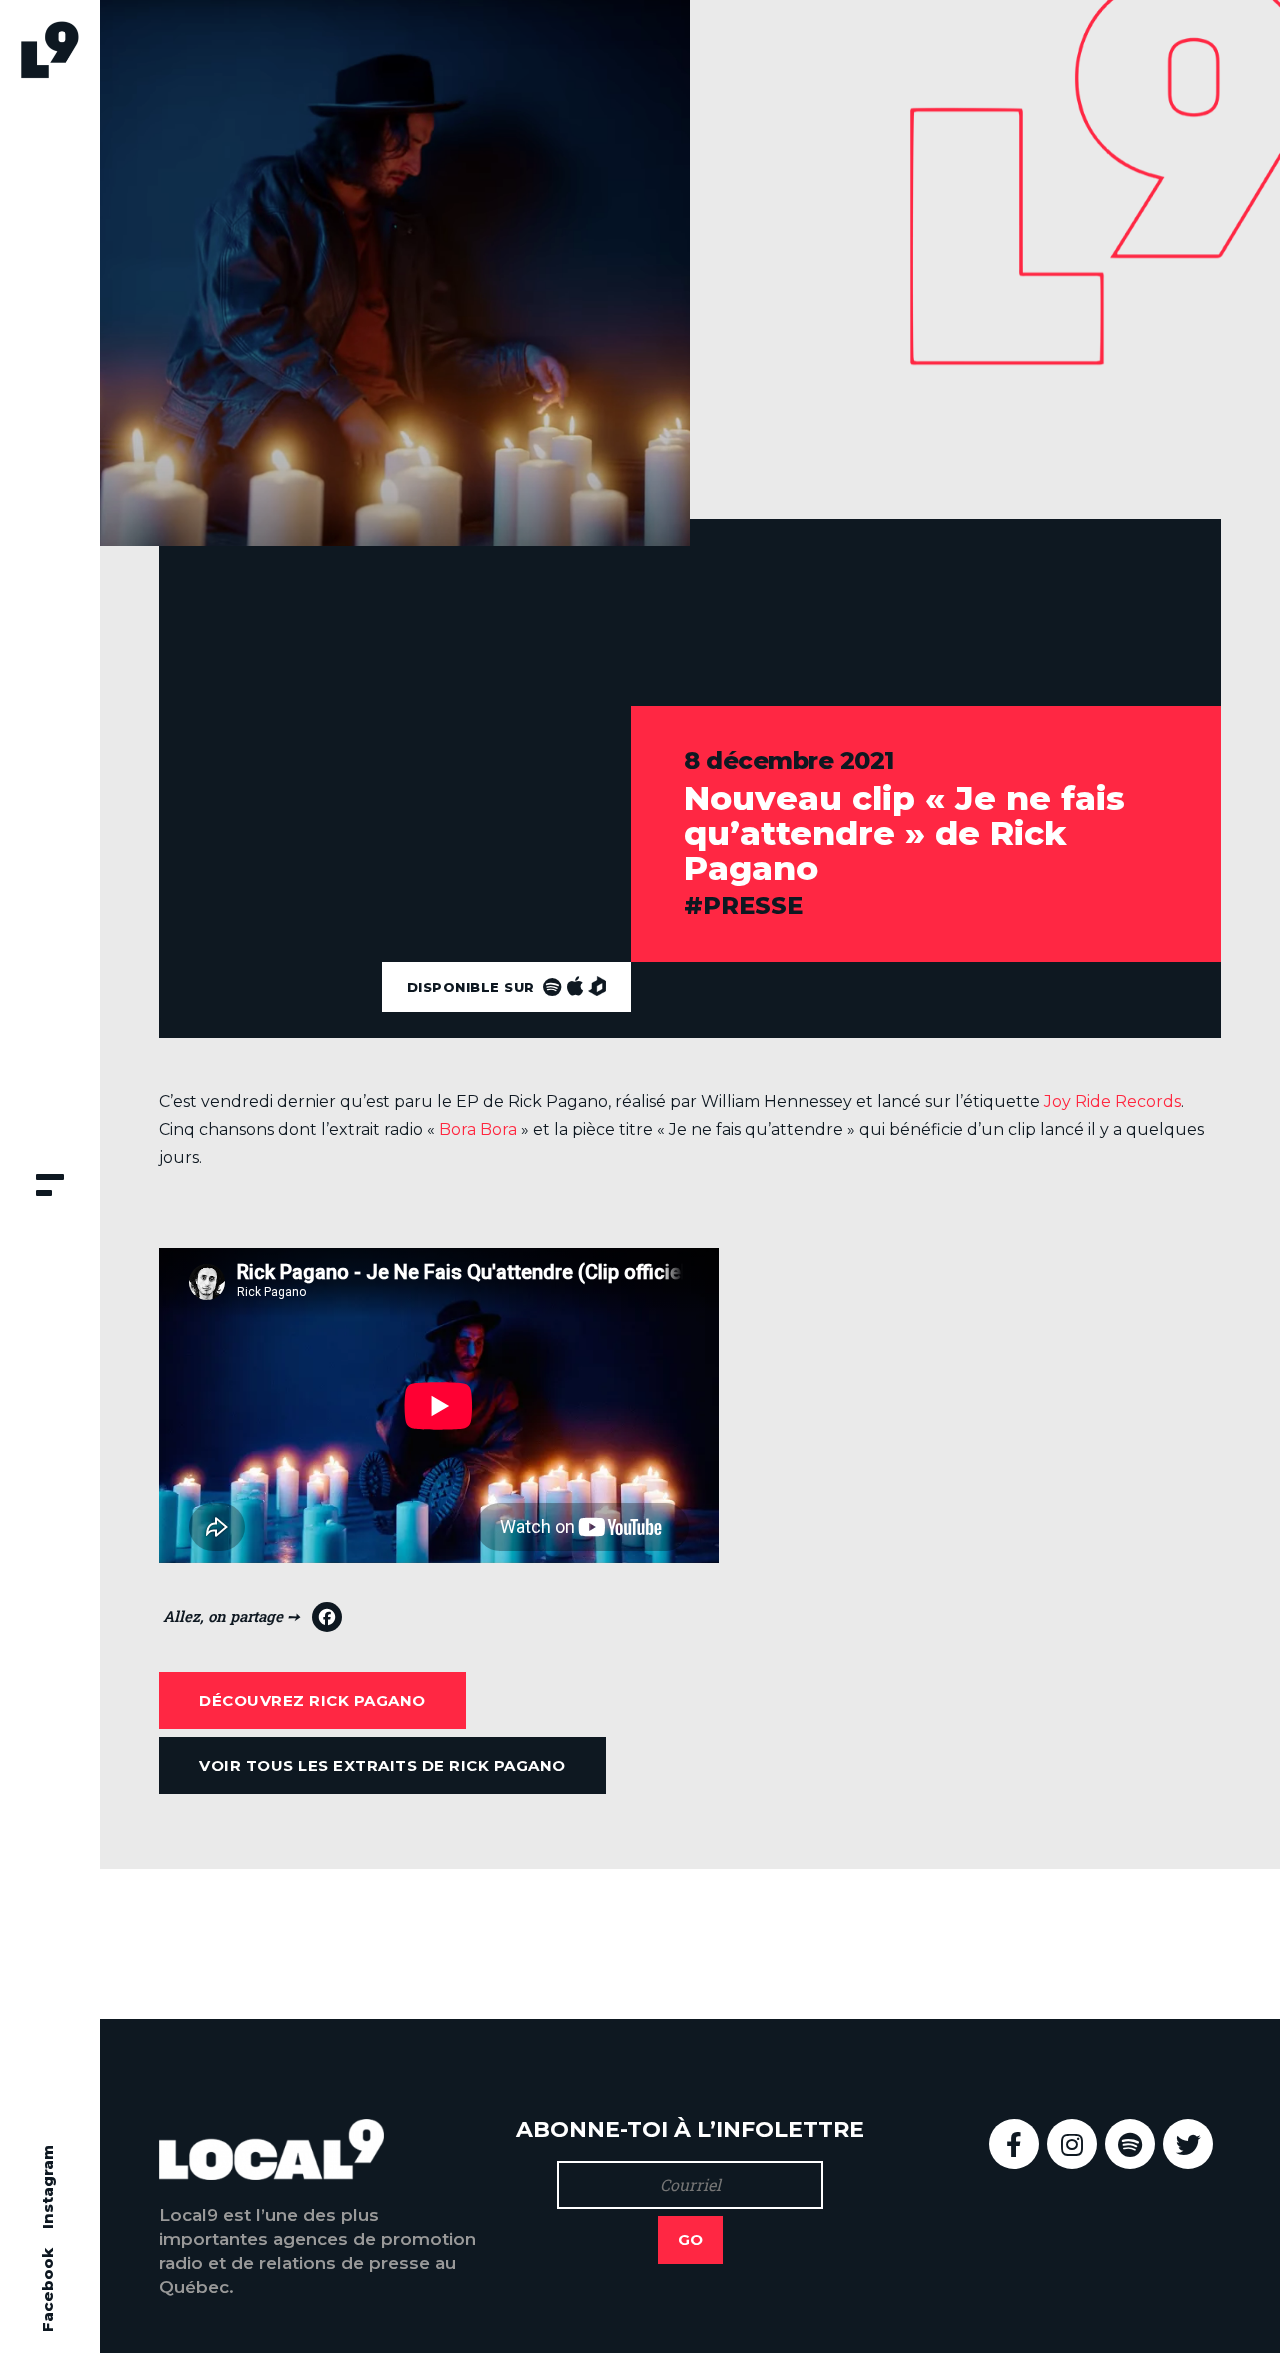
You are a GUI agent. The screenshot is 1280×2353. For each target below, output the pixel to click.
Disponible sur (473, 987)
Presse (753, 905)
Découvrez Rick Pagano (312, 1700)
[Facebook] (252, 1622)
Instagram (47, 2187)
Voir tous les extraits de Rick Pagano (382, 1765)
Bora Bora (478, 1129)
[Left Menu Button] (50, 1187)
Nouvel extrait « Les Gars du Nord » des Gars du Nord (389, 1943)
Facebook (47, 2290)
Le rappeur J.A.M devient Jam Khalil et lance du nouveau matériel (983, 1943)
